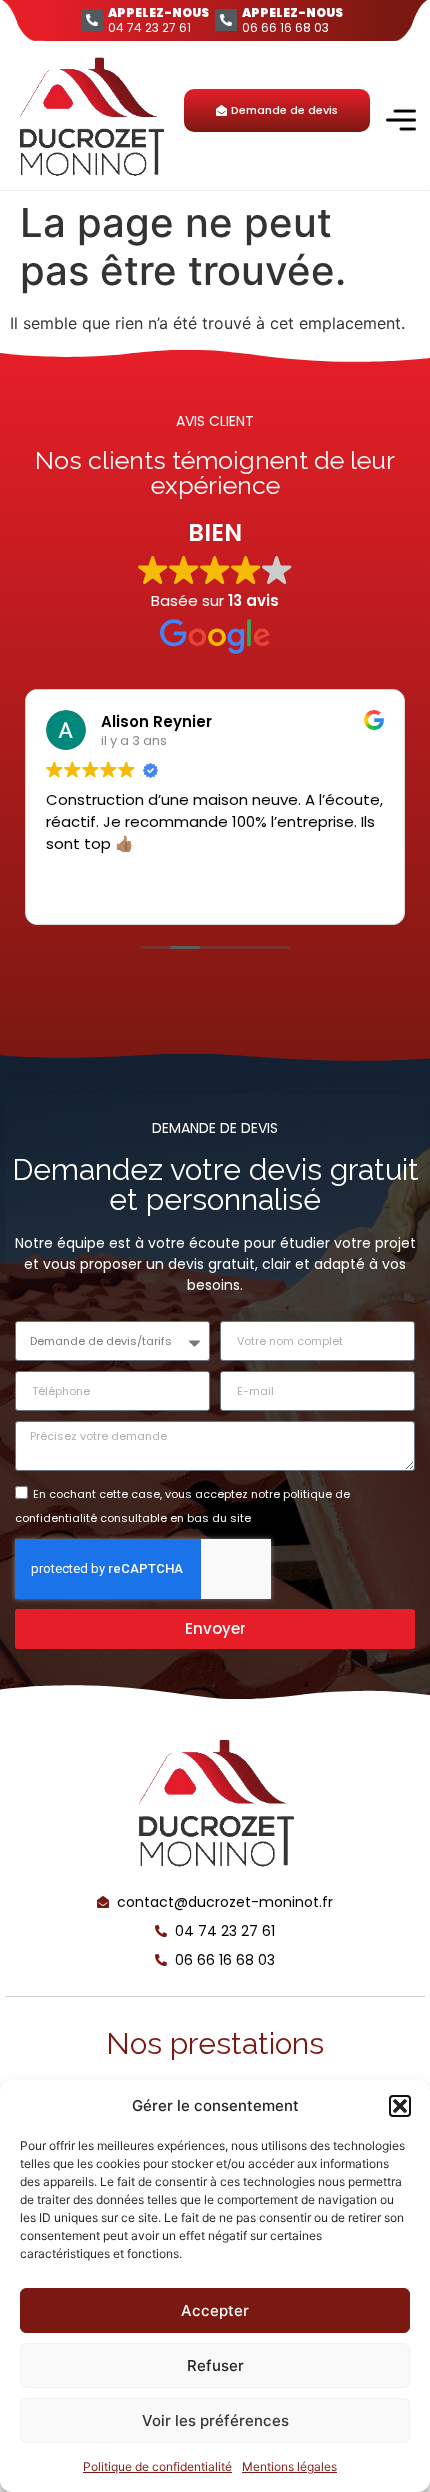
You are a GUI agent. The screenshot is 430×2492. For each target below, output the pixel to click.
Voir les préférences (215, 2420)
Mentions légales (289, 2466)
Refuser (215, 2365)
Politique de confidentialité (157, 2466)
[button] (400, 2106)
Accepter (215, 2310)
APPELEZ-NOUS (158, 12)
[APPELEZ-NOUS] (92, 20)
